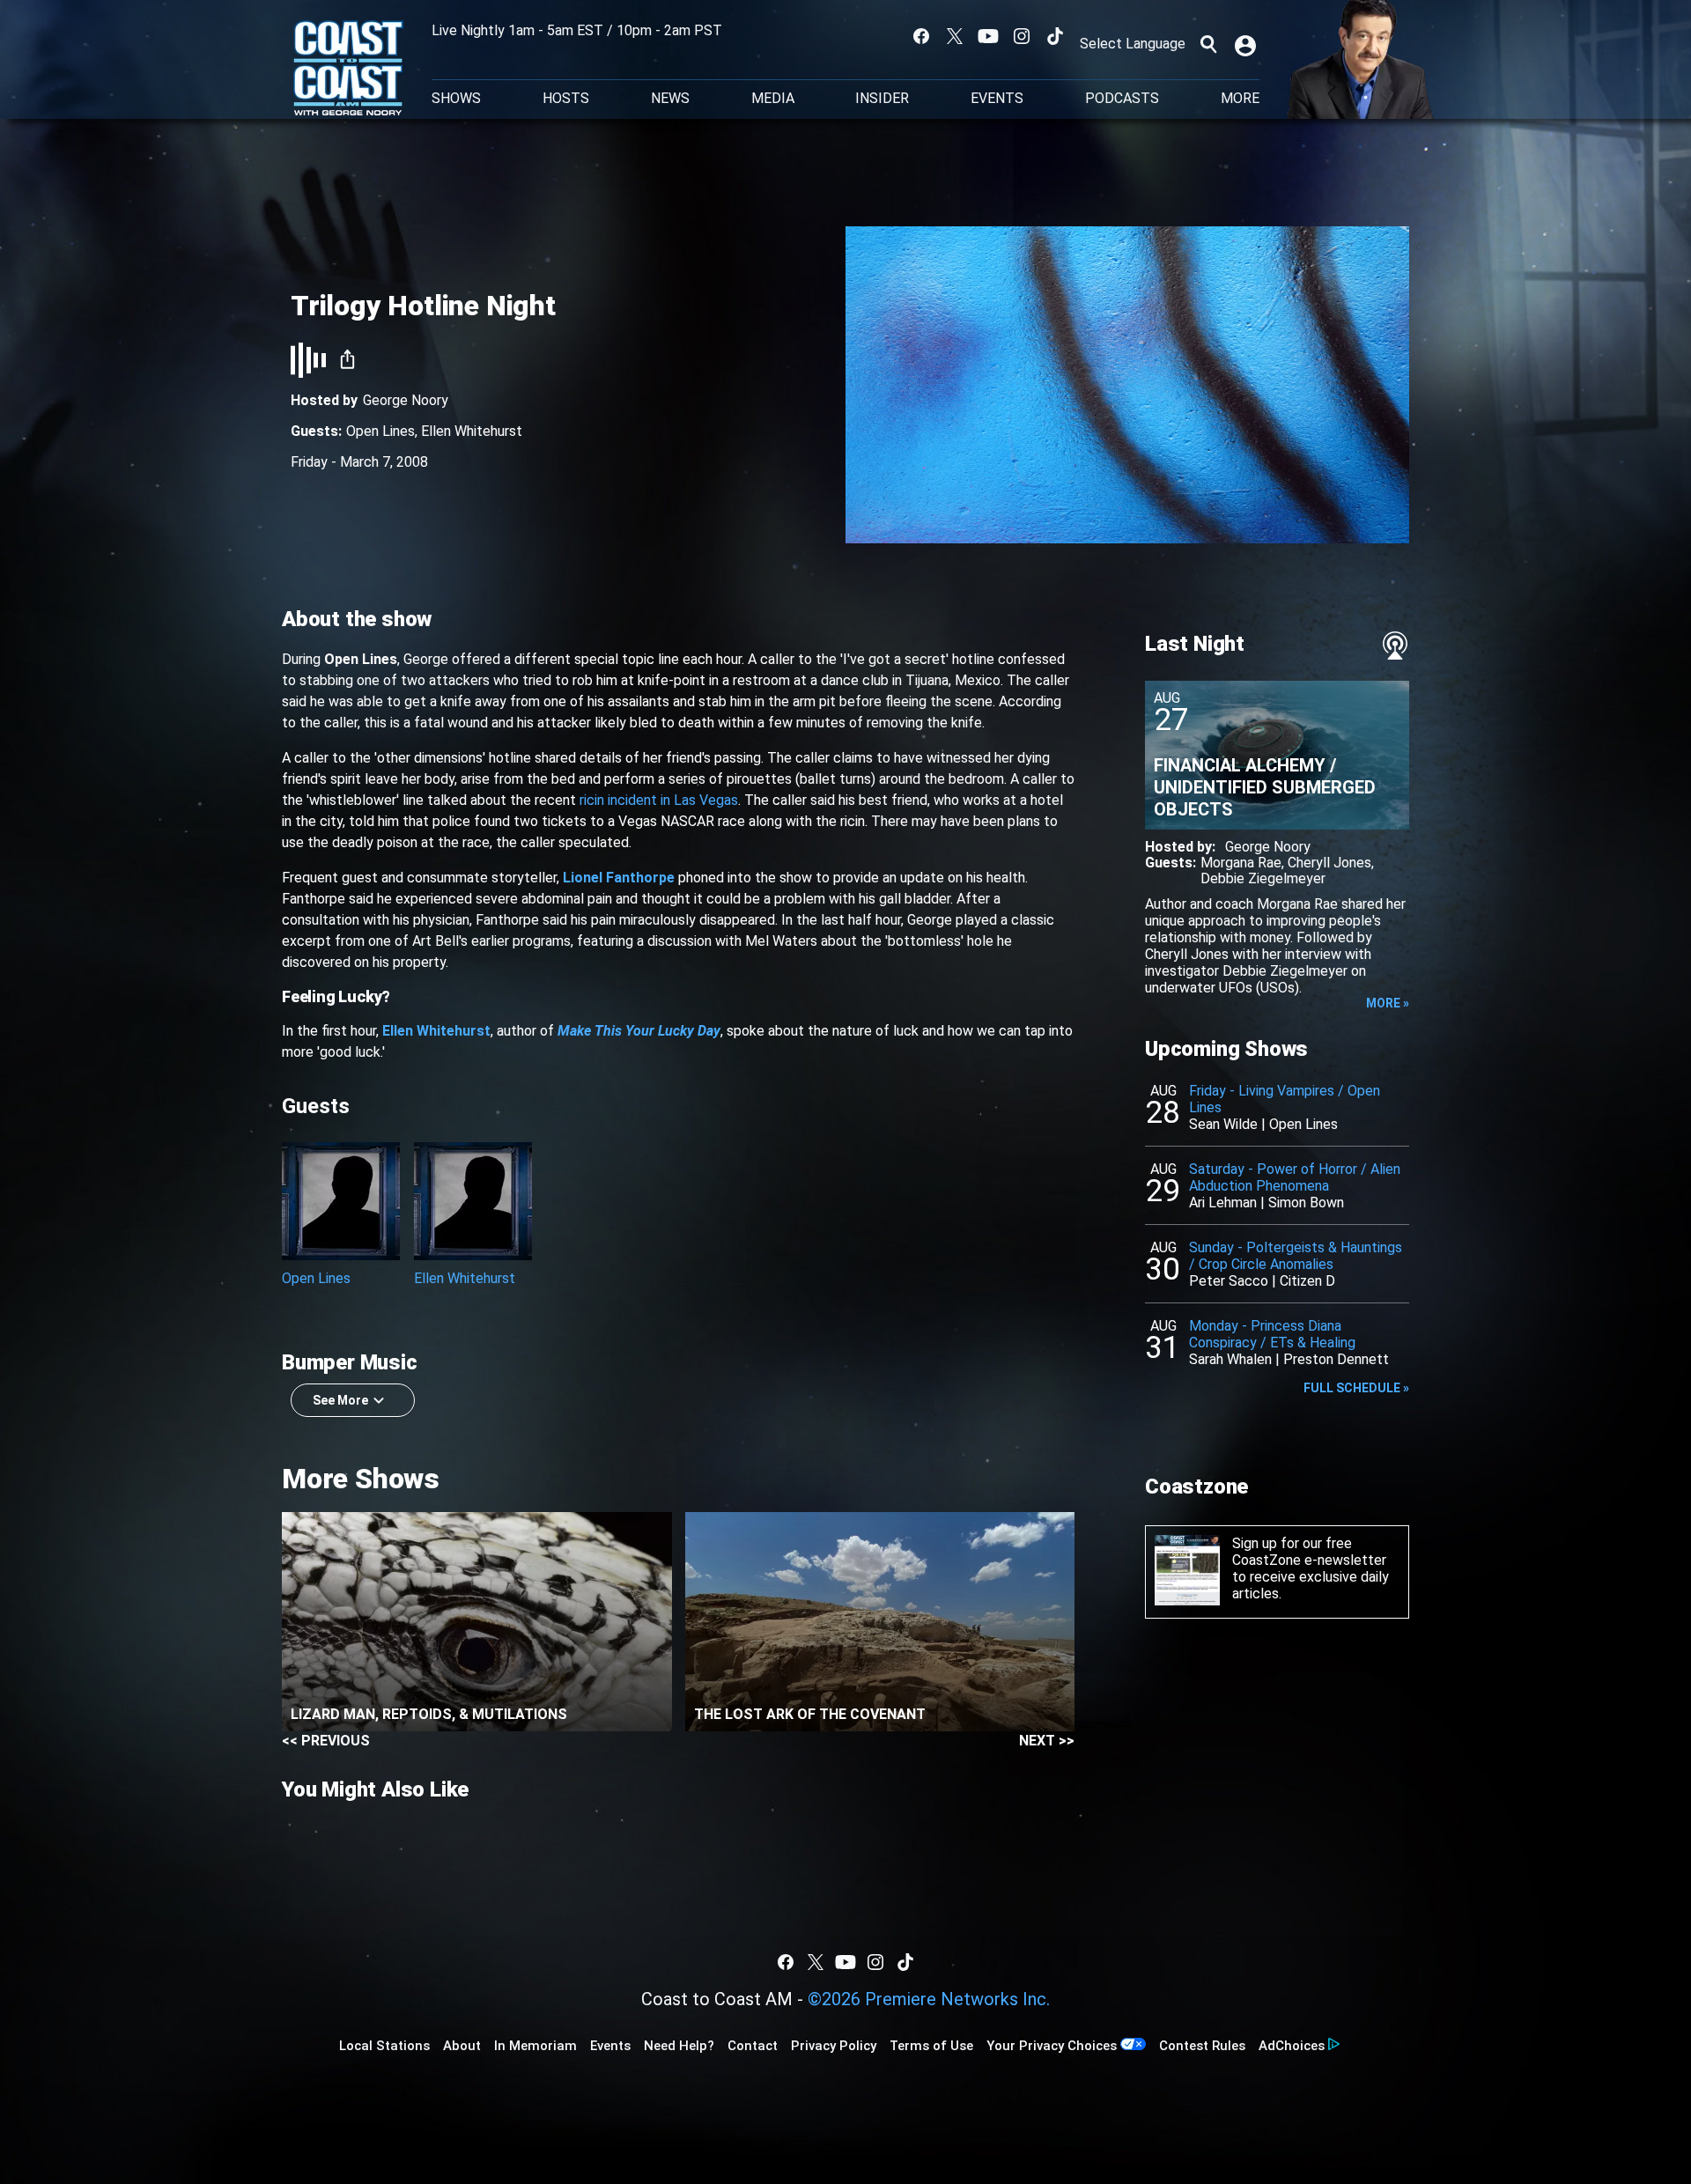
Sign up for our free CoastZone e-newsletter (1309, 1552)
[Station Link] (348, 70)
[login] (1247, 44)
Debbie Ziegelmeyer (1263, 878)
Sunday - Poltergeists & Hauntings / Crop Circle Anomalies (1296, 1256)
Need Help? (679, 2046)
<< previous (326, 1741)
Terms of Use (931, 2046)
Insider (882, 99)
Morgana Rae (1241, 863)
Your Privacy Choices (1052, 2046)
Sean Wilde (1223, 1124)
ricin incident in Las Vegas (659, 800)
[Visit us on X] (955, 36)
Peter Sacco (1229, 1281)
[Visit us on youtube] (988, 36)
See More (340, 1400)
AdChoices (1292, 2046)
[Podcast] (1395, 646)
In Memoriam (535, 2046)
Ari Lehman (1223, 1203)
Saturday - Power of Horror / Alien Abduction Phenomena (1295, 1177)
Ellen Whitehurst (472, 431)
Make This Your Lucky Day (639, 1031)
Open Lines (380, 431)
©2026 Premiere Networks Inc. (929, 1999)
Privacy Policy (834, 2046)
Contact (753, 2046)
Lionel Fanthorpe (619, 878)
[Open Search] (1208, 44)
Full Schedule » (1356, 1388)
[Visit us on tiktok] (1055, 36)
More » (1388, 1003)
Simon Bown (1306, 1203)
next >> (1047, 1741)
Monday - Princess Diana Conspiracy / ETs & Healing (1272, 1334)
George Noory (406, 400)
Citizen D (1307, 1281)
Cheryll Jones (1329, 863)
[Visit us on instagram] (1022, 36)
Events (997, 99)
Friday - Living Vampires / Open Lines (1285, 1099)
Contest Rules (1202, 2046)
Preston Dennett (1336, 1359)
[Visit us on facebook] (921, 36)
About (462, 2046)
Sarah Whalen (1230, 1359)
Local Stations (384, 2046)
